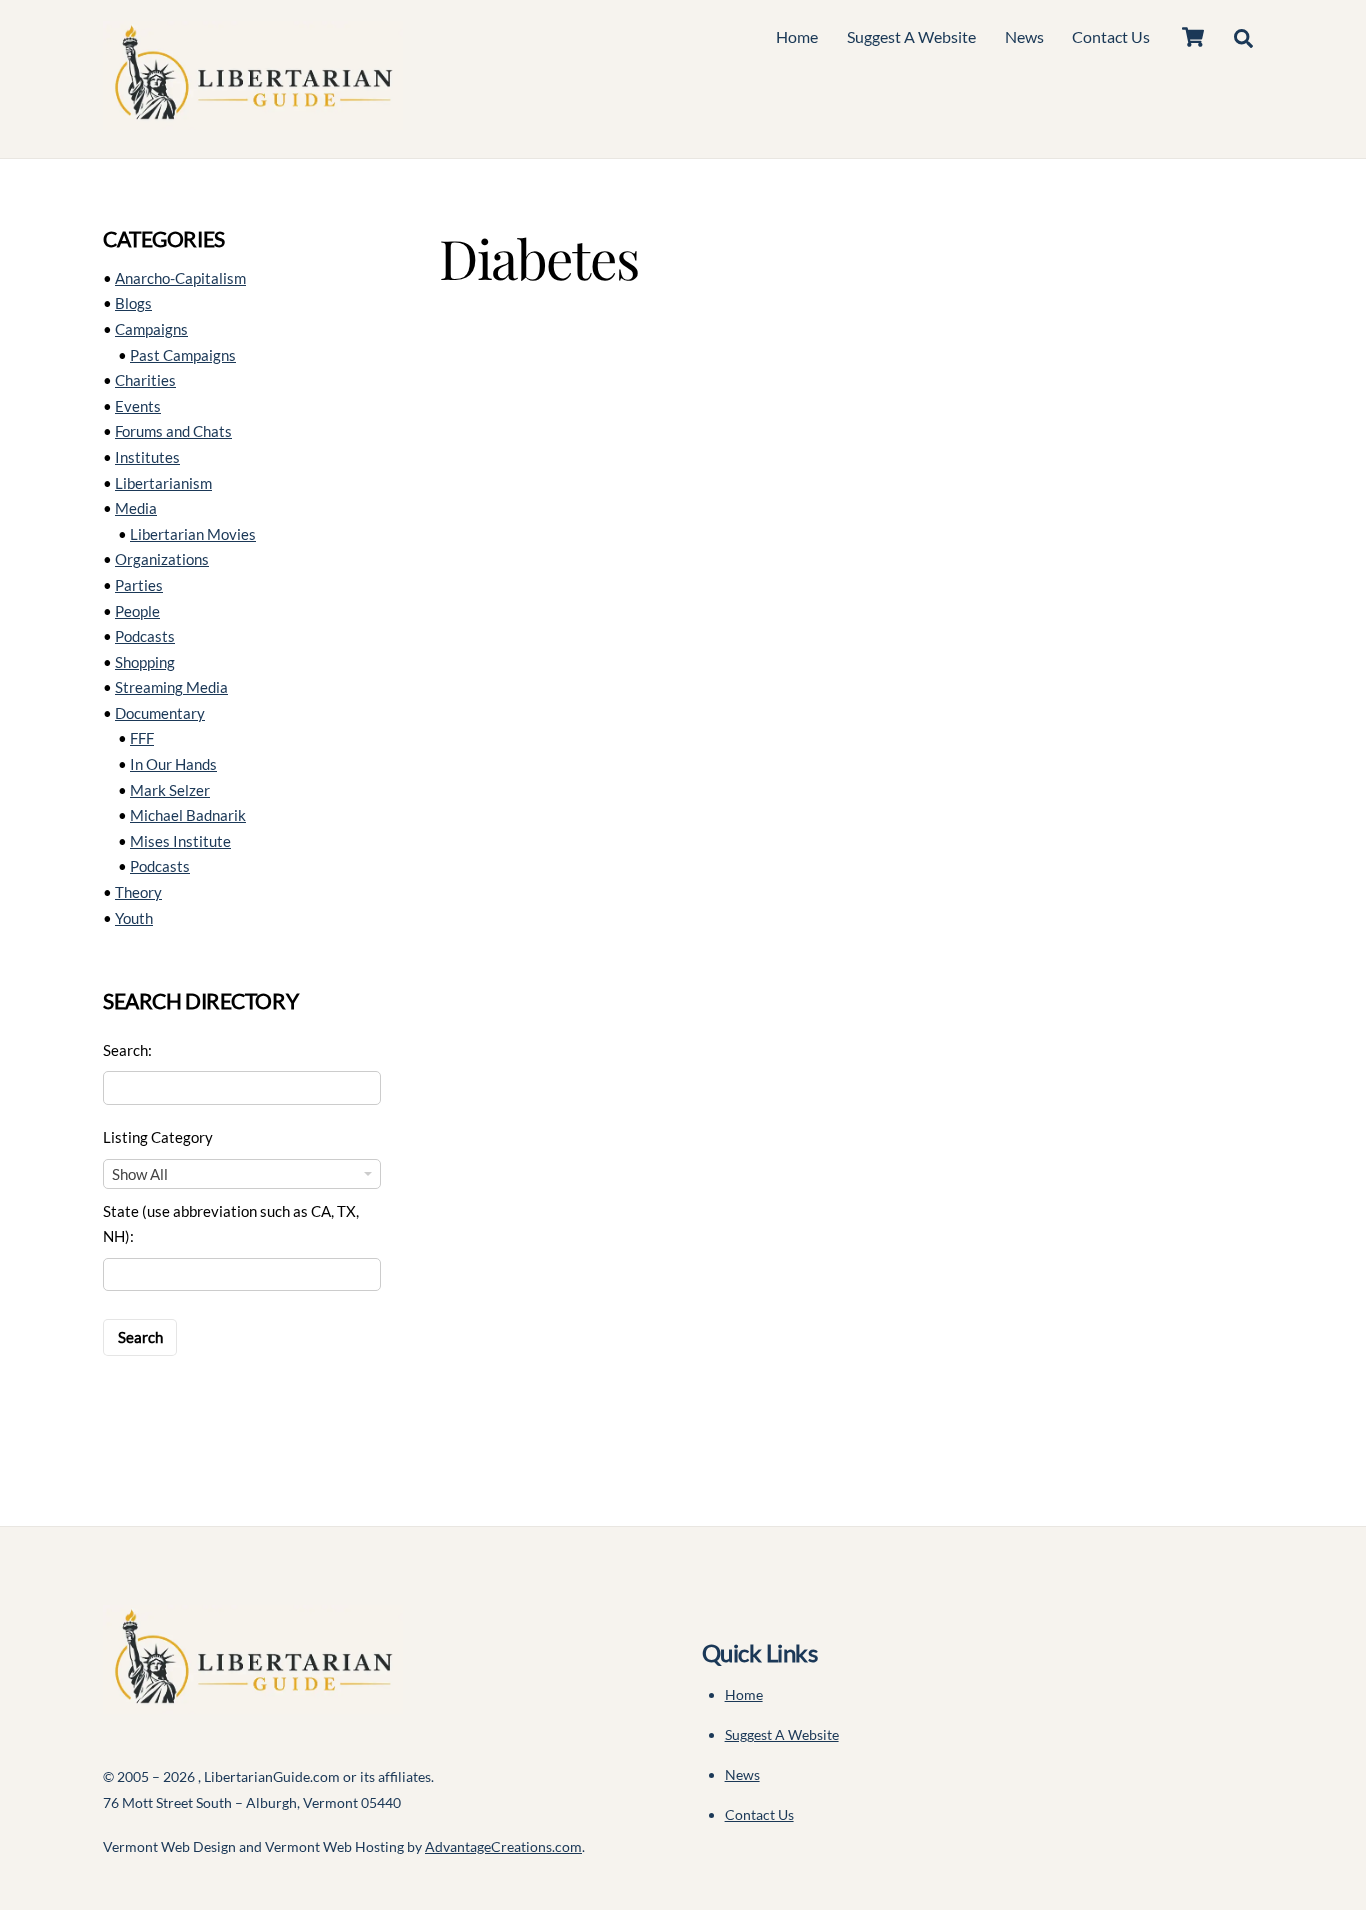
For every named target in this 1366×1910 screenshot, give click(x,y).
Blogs (133, 303)
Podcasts (145, 636)
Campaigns (151, 329)
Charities (145, 380)
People (137, 611)
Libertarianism (163, 483)
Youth (134, 918)
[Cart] (1193, 37)
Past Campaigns (183, 355)
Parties (139, 585)
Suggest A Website (911, 36)
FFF (142, 738)
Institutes (147, 457)
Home (797, 36)
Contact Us (1111, 36)
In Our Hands (173, 764)
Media (136, 508)
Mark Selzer (170, 790)
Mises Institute (180, 841)
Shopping (145, 662)
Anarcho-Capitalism (180, 278)
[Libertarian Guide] (253, 119)
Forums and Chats (173, 431)
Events (138, 406)
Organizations (162, 559)
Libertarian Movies (193, 534)
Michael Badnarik (188, 815)
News (1024, 36)
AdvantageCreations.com (503, 1846)
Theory (138, 892)
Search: (127, 1050)
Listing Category (158, 1137)
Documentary (160, 713)
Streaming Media (171, 687)
